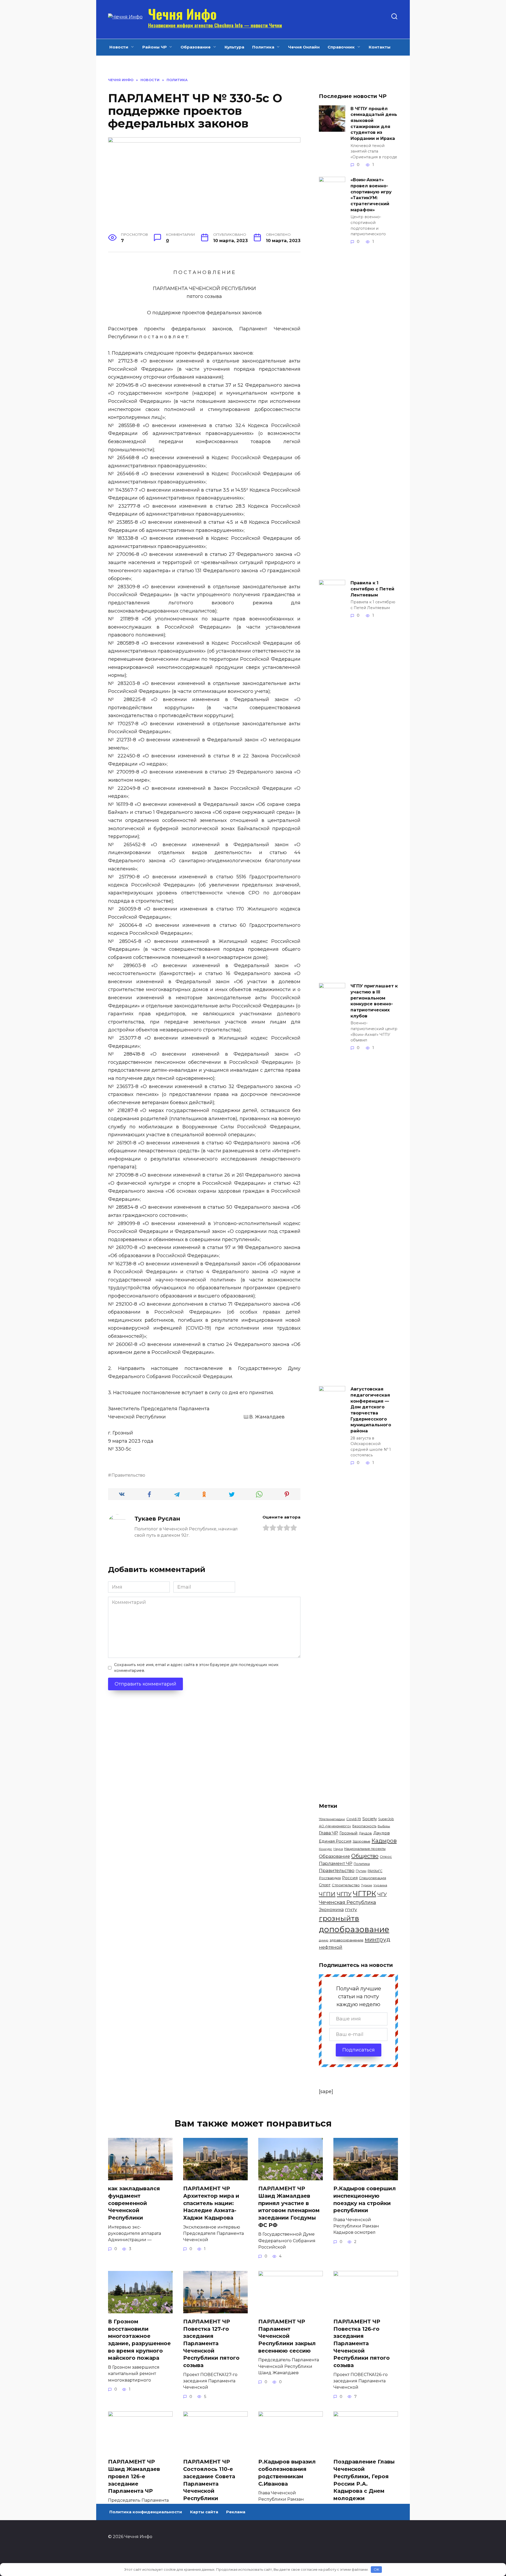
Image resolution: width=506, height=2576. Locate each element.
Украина (380, 1885)
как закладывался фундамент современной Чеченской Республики (134, 2203)
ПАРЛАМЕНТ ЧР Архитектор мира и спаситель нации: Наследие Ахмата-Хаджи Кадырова (211, 2203)
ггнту (351, 1909)
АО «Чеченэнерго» (335, 1826)
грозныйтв (339, 1918)
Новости (119, 47)
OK (376, 2569)
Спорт (325, 1885)
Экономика (331, 1910)
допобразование (354, 1929)
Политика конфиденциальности (146, 2512)
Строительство (346, 1885)
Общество (365, 1856)
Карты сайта (204, 2512)
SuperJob (386, 1819)
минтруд (378, 1939)
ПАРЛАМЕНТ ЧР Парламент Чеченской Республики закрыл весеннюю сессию (287, 2336)
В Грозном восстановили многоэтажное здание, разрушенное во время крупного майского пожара (139, 2340)
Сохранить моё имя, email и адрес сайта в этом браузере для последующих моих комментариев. (196, 1668)
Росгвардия (330, 1878)
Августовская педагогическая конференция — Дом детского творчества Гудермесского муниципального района (371, 1410)
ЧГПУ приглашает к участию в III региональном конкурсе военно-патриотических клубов (374, 1001)
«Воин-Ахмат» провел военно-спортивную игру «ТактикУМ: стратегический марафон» (371, 195)
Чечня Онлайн (304, 47)
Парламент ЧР (336, 1863)
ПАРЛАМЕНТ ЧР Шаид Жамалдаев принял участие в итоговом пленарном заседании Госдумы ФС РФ (289, 2207)
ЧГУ (382, 1894)
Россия (350, 1878)
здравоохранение (347, 1940)
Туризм (367, 1885)
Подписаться (359, 2050)
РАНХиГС (375, 1871)
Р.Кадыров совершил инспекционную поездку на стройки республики (365, 2199)
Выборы (384, 1826)
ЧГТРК (364, 1894)
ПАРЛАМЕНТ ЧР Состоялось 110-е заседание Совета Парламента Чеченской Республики (209, 2480)
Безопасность (364, 1826)
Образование (196, 47)
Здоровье (361, 1841)
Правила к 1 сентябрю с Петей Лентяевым (372, 589)
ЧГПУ (344, 1894)
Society (370, 1819)
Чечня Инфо (182, 14)
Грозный (349, 1833)
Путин (361, 1871)
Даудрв (381, 1833)
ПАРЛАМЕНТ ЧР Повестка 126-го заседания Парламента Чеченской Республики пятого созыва (362, 2343)
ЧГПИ (327, 1894)
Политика (263, 47)
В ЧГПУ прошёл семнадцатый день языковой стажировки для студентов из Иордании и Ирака (374, 123)
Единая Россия (335, 1841)
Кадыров (384, 1841)
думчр (324, 1940)
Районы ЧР (155, 47)
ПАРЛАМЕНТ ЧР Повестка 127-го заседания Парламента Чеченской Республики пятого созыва (211, 2343)
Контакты (380, 47)
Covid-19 (354, 1819)
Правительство (128, 1475)
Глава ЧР (329, 1833)
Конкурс (325, 1849)
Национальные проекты (365, 1849)
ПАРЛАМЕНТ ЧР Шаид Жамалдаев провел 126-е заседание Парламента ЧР (134, 2476)
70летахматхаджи (332, 1819)
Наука (338, 1849)
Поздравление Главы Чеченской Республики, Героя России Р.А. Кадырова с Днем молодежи (364, 2480)
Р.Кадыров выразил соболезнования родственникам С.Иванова (287, 2473)
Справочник (341, 47)
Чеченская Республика (347, 1902)
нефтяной (331, 1947)
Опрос (386, 1857)
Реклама (236, 2512)
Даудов (365, 1833)
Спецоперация (373, 1878)
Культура (234, 47)
